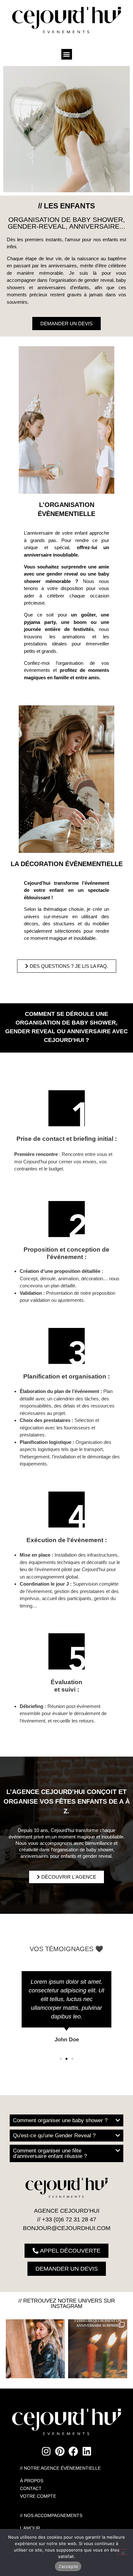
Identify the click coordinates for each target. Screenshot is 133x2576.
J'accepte (68, 2566)
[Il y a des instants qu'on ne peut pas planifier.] (35, 2349)
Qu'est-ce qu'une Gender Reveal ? (54, 2136)
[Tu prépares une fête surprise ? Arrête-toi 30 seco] (98, 2349)
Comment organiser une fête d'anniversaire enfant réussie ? (50, 2153)
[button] (67, 54)
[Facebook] (73, 2451)
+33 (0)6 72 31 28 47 (69, 2219)
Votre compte (38, 2496)
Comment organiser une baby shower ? (60, 2120)
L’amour (30, 2528)
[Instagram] (46, 2451)
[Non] (123, 2552)
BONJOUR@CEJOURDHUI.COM (67, 2228)
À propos (32, 2481)
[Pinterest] (60, 2451)
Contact (31, 2488)
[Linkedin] (87, 2451)
